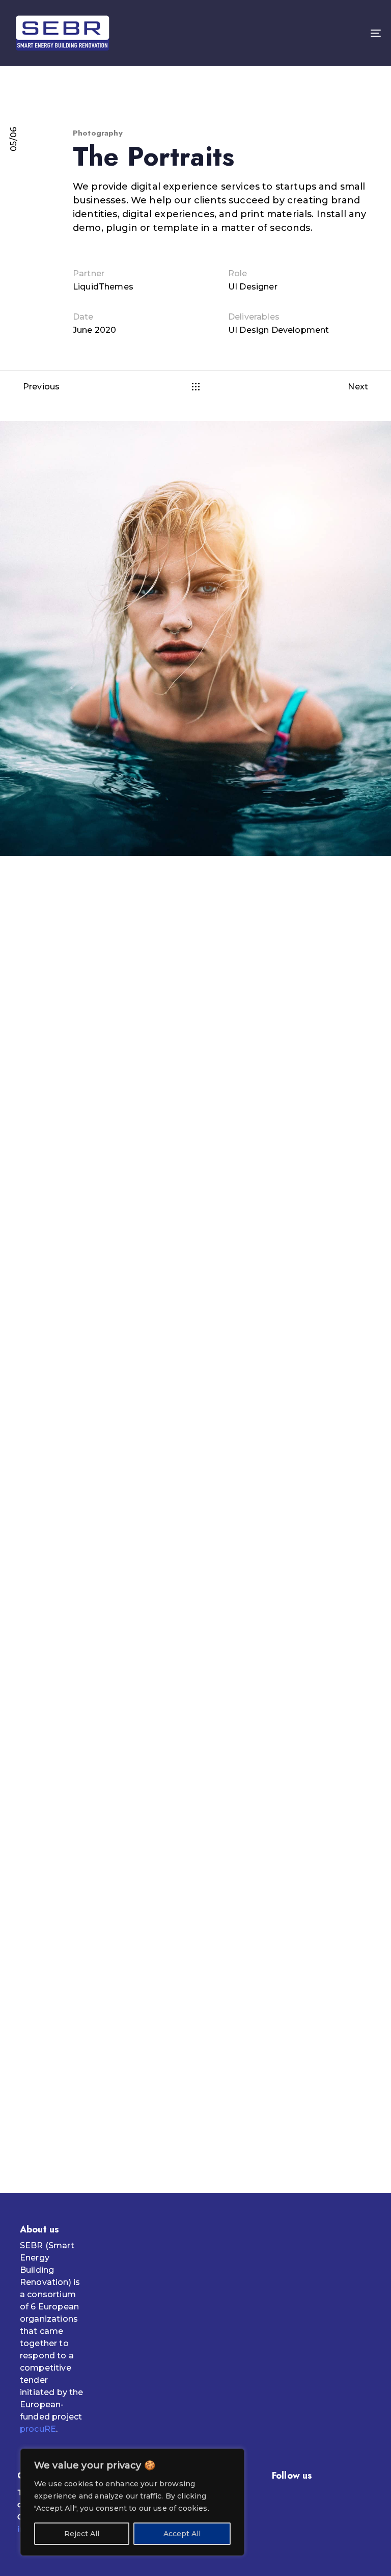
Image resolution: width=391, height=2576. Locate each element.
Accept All (182, 2534)
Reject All (82, 2534)
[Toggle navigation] (319, 33)
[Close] (234, 2457)
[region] (132, 2502)
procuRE (38, 2429)
